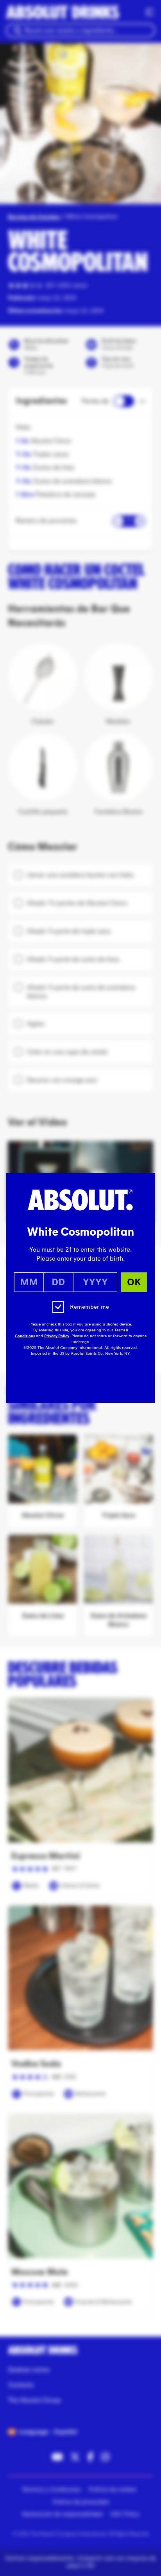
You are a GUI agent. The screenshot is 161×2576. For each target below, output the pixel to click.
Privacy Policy (57, 1336)
